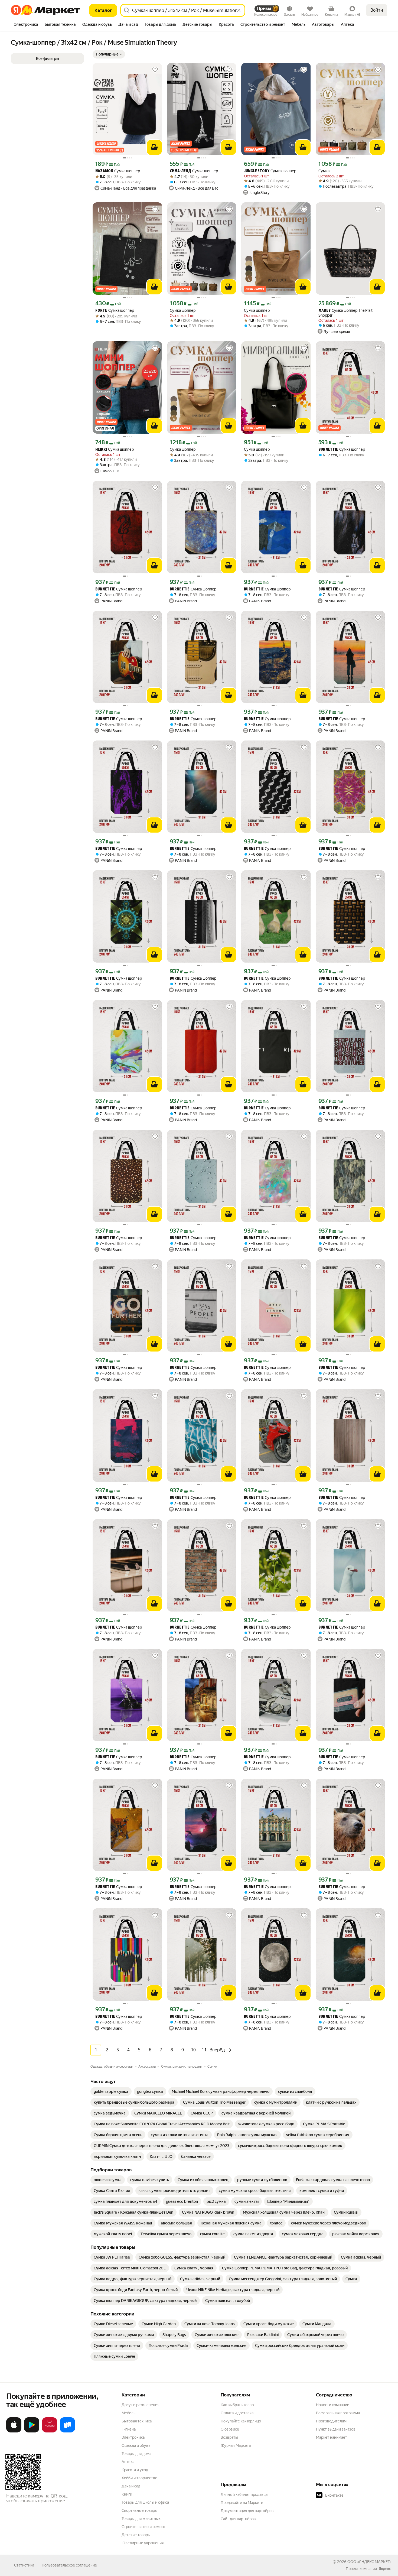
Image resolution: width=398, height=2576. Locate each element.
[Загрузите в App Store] (14, 2431)
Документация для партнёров (247, 2511)
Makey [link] (324, 311)
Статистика (24, 2565)
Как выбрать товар (237, 2405)
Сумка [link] (324, 171)
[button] (109, 54)
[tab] (26, 25)
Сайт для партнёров (238, 2519)
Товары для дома (136, 2454)
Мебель (128, 2413)
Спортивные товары (140, 2510)
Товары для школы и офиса (145, 2502)
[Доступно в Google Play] (32, 2431)
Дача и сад (131, 2486)
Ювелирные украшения (143, 2543)
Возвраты (229, 2437)
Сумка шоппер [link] (118, 171)
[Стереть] (239, 10)
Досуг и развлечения (140, 2405)
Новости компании (333, 2405)
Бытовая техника (137, 2421)
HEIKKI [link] (101, 450)
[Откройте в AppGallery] (50, 2431)
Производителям (331, 2421)
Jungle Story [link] (257, 171)
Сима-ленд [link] (180, 171)
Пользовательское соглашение (69, 2565)
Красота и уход (135, 2470)
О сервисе (230, 2429)
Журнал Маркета (236, 2445)
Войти (377, 10)
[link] (111, 2091)
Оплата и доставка (237, 2413)
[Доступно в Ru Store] (67, 2431)
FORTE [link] (101, 311)
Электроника (133, 2437)
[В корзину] (154, 147)
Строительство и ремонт (144, 2527)
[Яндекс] (385, 2569)
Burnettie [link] (328, 450)
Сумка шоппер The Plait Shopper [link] (345, 313)
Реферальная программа (338, 2413)
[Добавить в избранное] (155, 70)
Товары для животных (141, 2519)
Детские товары (136, 2535)
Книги (127, 2494)
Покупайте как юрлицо (241, 2421)
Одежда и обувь (136, 2445)
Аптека (128, 2462)
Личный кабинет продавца (244, 2494)
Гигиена (129, 2429)
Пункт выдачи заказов (336, 2429)
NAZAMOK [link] (104, 171)
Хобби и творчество (139, 2478)
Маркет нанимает (332, 2437)
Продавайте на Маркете (242, 2503)
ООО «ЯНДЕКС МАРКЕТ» (369, 2562)
